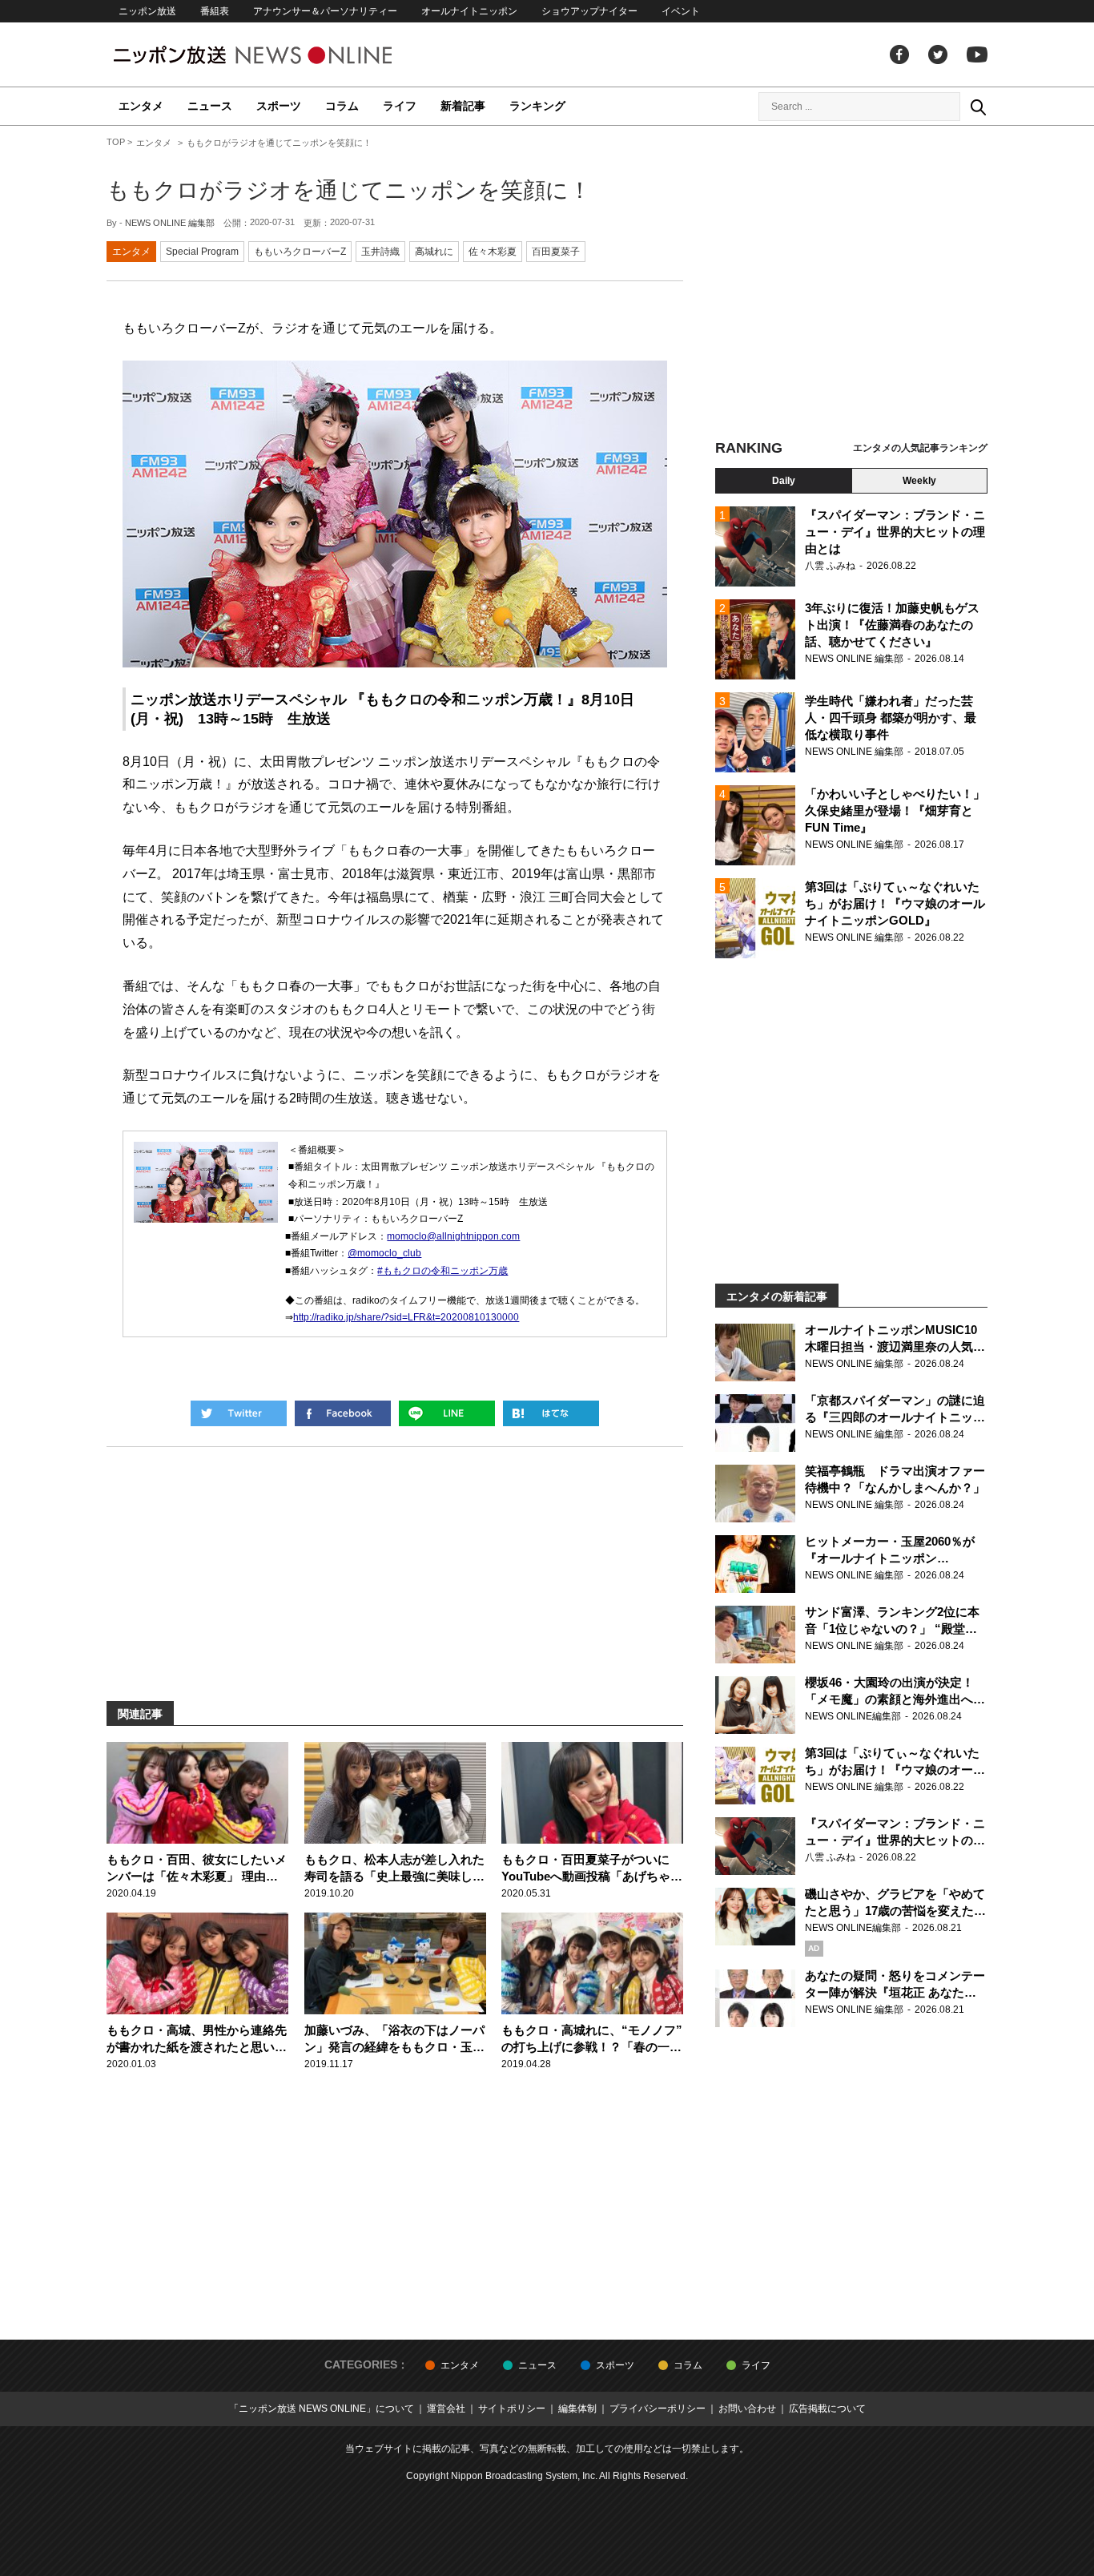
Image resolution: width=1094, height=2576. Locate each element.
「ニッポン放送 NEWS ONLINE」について (322, 2409)
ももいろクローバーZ (300, 252)
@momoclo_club (384, 1253)
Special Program (202, 252)
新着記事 (463, 106)
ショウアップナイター (589, 11)
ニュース (210, 106)
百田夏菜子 (556, 252)
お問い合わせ (747, 2409)
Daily (784, 481)
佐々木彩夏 (493, 252)
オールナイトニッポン (469, 11)
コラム (342, 106)
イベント (681, 11)
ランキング (537, 106)
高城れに (434, 252)
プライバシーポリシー (658, 2409)
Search (978, 107)
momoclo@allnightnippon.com (453, 1236)
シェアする (343, 1413)
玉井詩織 (380, 252)
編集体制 (577, 2409)
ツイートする (239, 1413)
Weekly (919, 481)
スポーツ (279, 106)
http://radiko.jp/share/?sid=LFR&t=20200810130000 (406, 1317)
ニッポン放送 (147, 11)
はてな (551, 1413)
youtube (977, 54)
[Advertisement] (851, 284)
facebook (899, 54)
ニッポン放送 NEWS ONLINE (283, 55)
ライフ (400, 106)
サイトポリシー (512, 2409)
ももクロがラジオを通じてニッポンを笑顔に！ (349, 190)
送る (447, 1413)
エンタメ (141, 106)
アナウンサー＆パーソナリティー (325, 11)
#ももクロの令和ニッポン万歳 (442, 1271)
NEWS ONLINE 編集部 (170, 223)
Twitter (938, 54)
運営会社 (446, 2409)
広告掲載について (827, 2409)
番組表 (215, 11)
